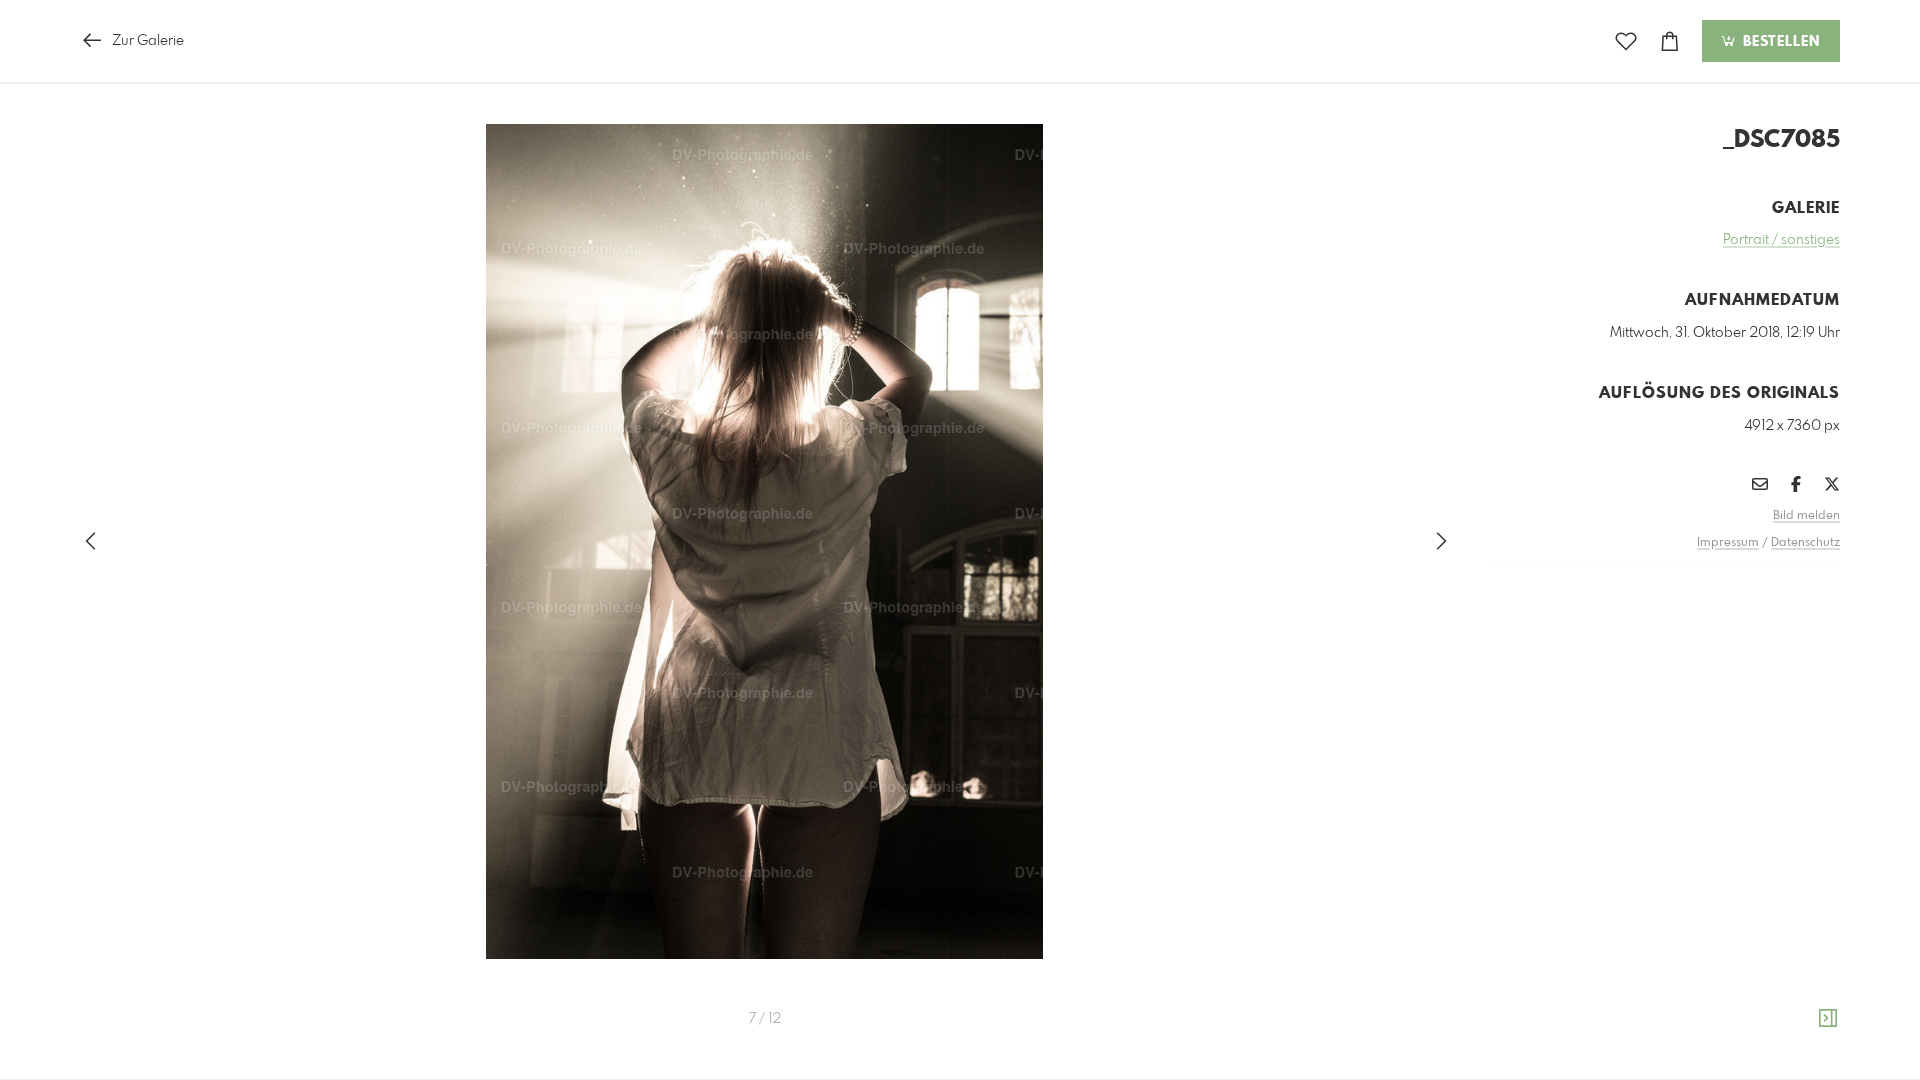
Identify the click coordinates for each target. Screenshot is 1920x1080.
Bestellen (1779, 42)
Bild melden (1806, 516)
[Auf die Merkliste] (1626, 41)
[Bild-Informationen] (1828, 1019)
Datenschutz (1805, 543)
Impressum (1728, 543)
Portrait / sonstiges (1781, 240)
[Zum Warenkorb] (1670, 41)
